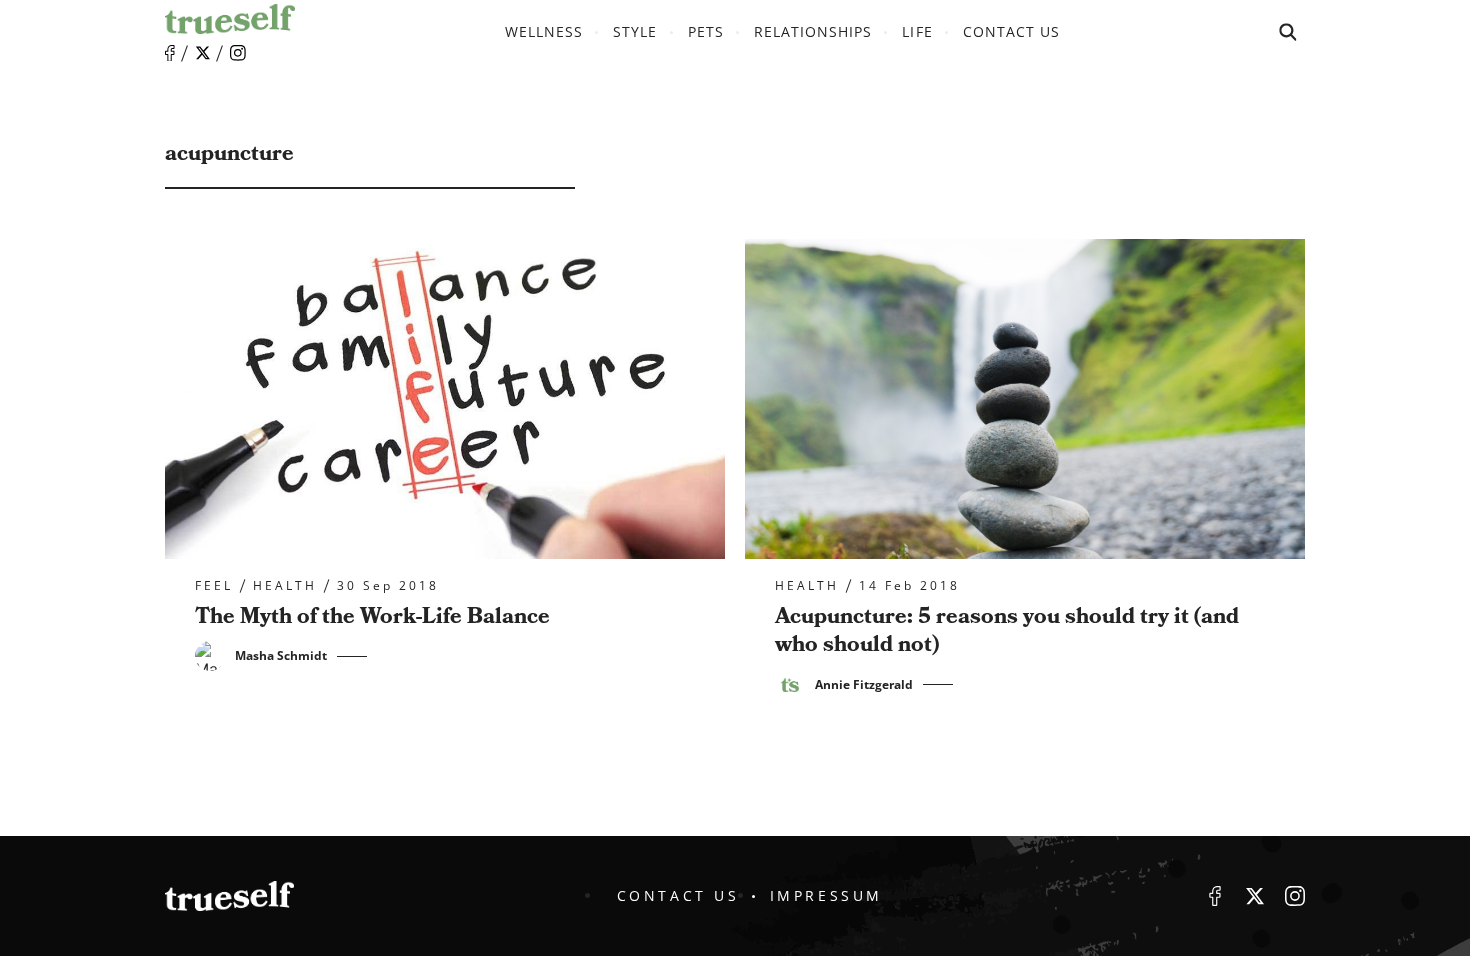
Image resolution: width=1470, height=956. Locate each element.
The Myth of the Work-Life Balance (372, 616)
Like (170, 53)
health (285, 586)
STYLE (635, 31)
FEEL (214, 586)
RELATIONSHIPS (813, 31)
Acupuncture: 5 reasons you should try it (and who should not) (1007, 631)
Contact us (1012, 31)
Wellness (544, 31)
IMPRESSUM (826, 895)
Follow (203, 53)
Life (917, 31)
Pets (706, 31)
